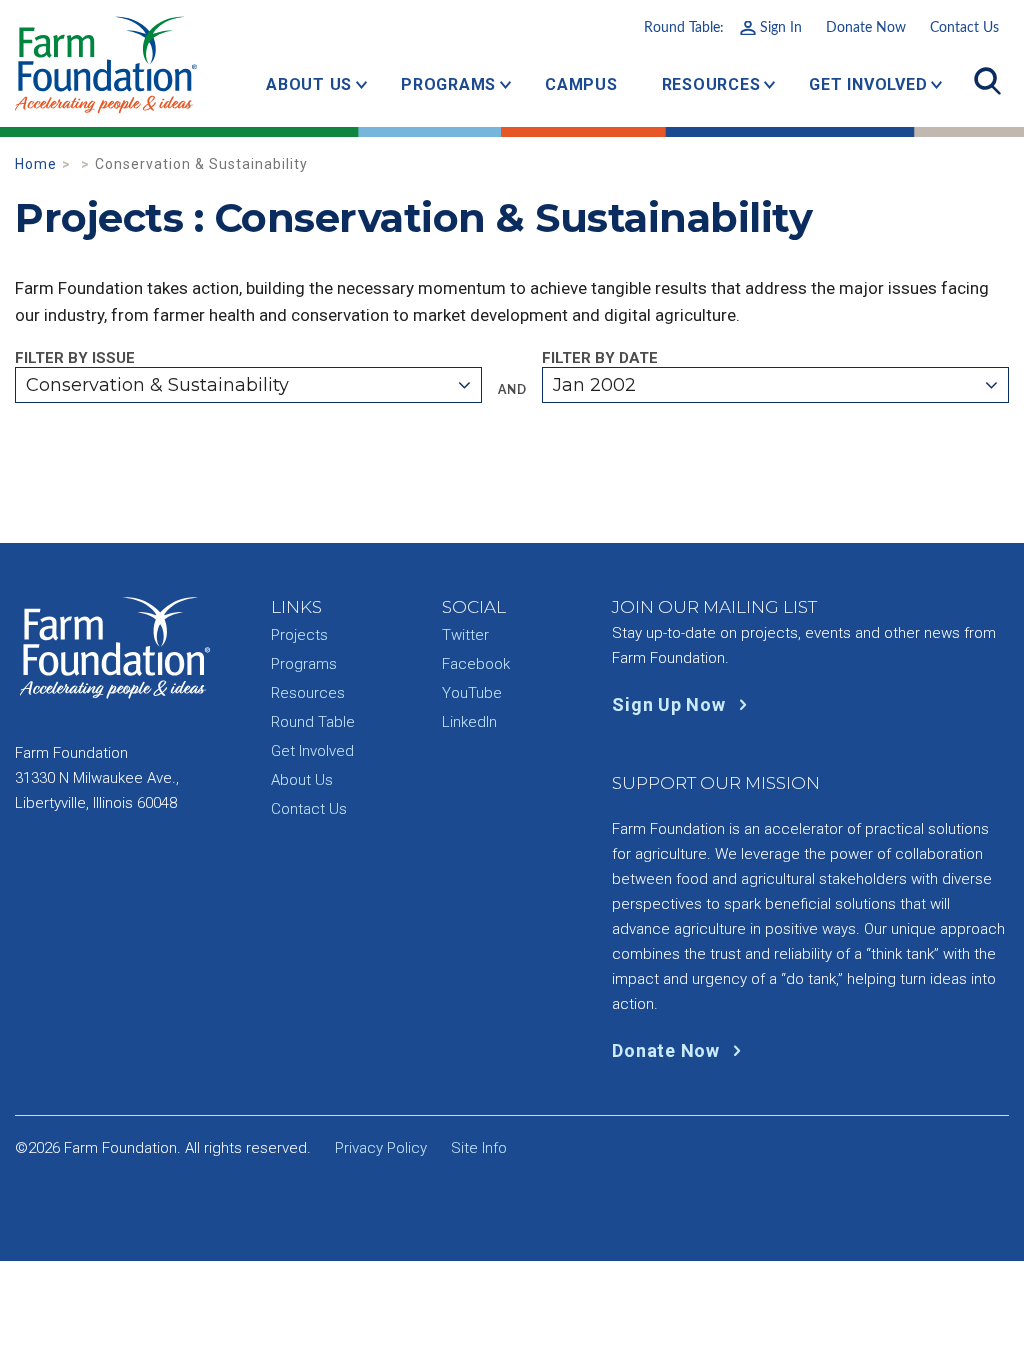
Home (36, 164)
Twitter (465, 635)
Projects (299, 635)
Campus (581, 84)
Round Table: (723, 28)
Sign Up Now (671, 704)
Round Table (313, 722)
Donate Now (866, 28)
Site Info (479, 1148)
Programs (448, 84)
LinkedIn (469, 722)
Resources (711, 84)
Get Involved (868, 84)
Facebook (476, 664)
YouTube (472, 693)
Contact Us (964, 28)
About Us (309, 84)
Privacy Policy (381, 1148)
